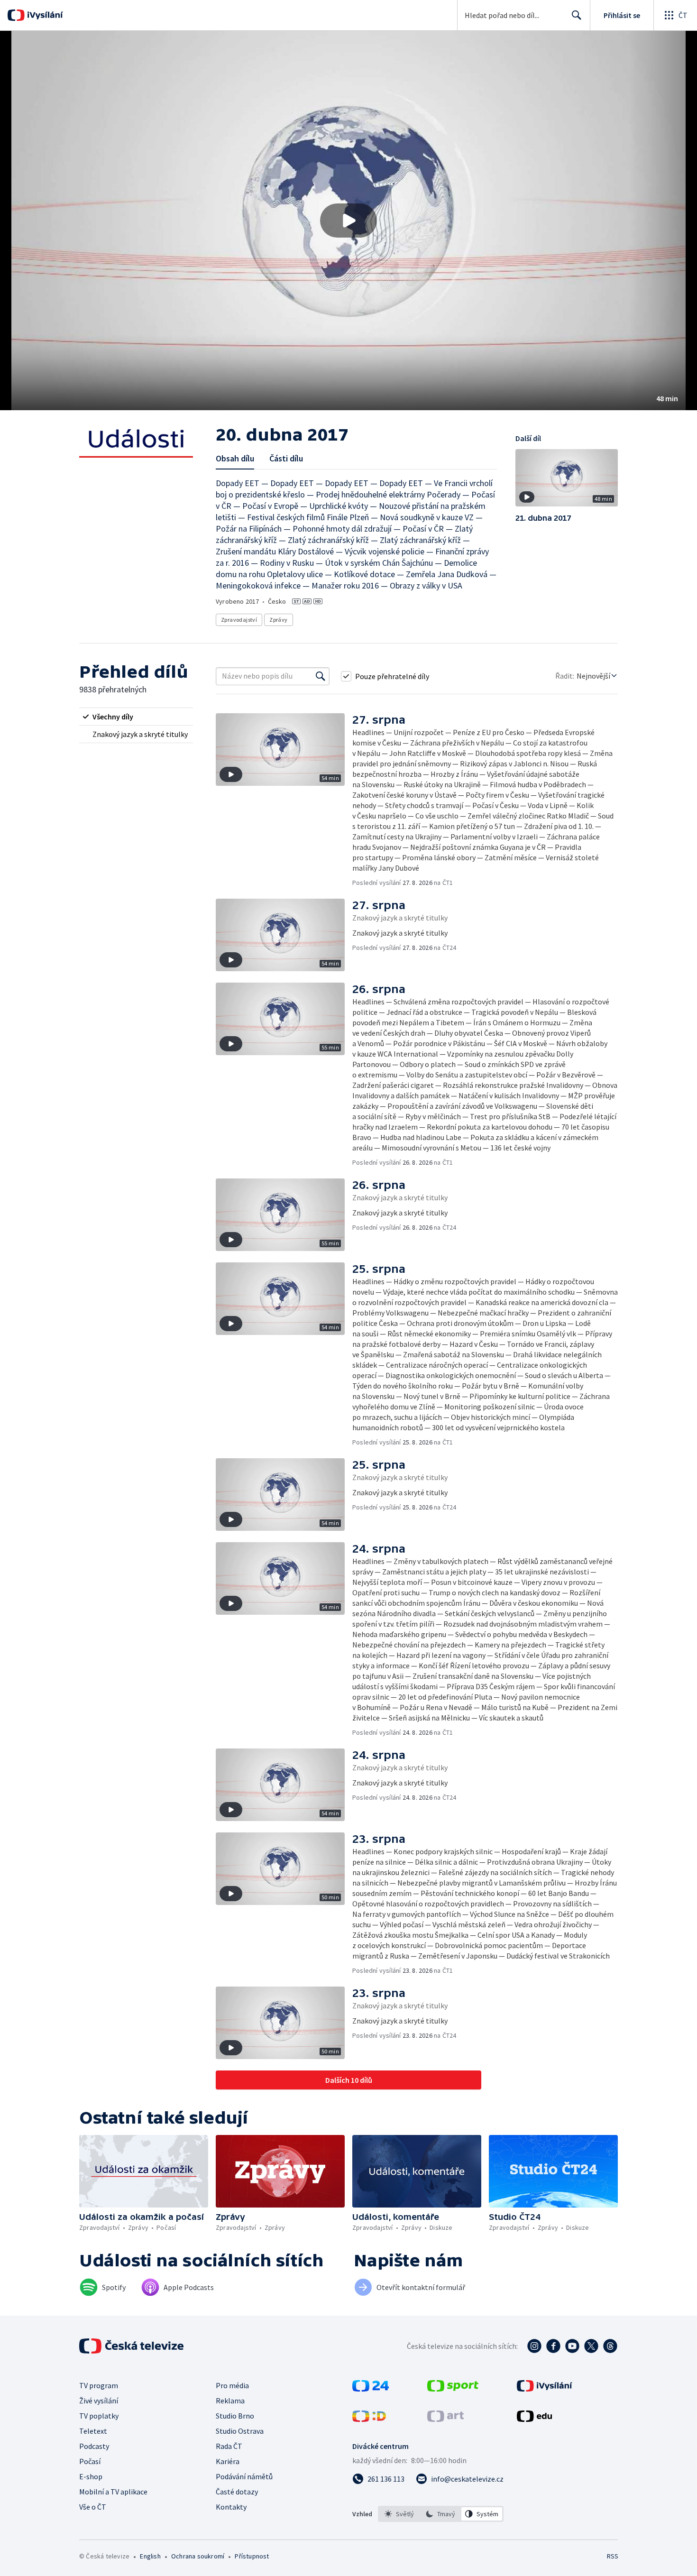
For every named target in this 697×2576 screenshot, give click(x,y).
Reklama (230, 2401)
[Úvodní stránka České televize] (132, 2346)
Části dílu (286, 458)
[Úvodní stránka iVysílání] (44, 15)
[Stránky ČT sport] (453, 2389)
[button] (348, 221)
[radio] (136, 717)
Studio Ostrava (240, 2431)
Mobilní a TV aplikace (113, 2492)
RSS (613, 2556)
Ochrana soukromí (198, 2556)
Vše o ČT (93, 2507)
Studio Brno (235, 2416)
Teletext (93, 2431)
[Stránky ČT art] (445, 2419)
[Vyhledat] (321, 676)
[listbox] (441, 2514)
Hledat (577, 15)
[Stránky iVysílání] (545, 2389)
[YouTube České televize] (572, 2346)
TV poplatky (99, 2416)
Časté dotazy (237, 2492)
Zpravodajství (239, 620)
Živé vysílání (99, 2401)
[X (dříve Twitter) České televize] (591, 2346)
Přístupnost (252, 2556)
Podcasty (94, 2446)
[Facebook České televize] (553, 2346)
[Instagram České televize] (534, 2346)
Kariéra (228, 2461)
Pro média (232, 2385)
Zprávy (278, 620)
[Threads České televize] (610, 2346)
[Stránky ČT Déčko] (369, 2419)
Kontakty (231, 2507)
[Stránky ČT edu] (534, 2419)
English (150, 2556)
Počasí (90, 2461)
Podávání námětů (244, 2476)
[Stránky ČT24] (371, 2389)
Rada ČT (229, 2446)
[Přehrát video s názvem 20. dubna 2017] (348, 221)
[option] (399, 2514)
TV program (99, 2385)
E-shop (91, 2476)
